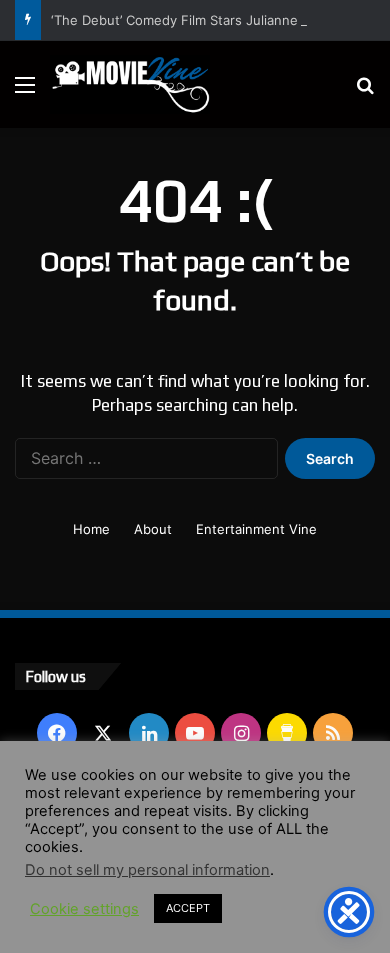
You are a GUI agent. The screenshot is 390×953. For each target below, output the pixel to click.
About (153, 529)
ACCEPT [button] (188, 908)
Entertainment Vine (256, 529)
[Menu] (25, 91)
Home (91, 529)
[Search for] (365, 91)
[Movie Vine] (130, 84)
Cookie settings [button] (84, 909)
